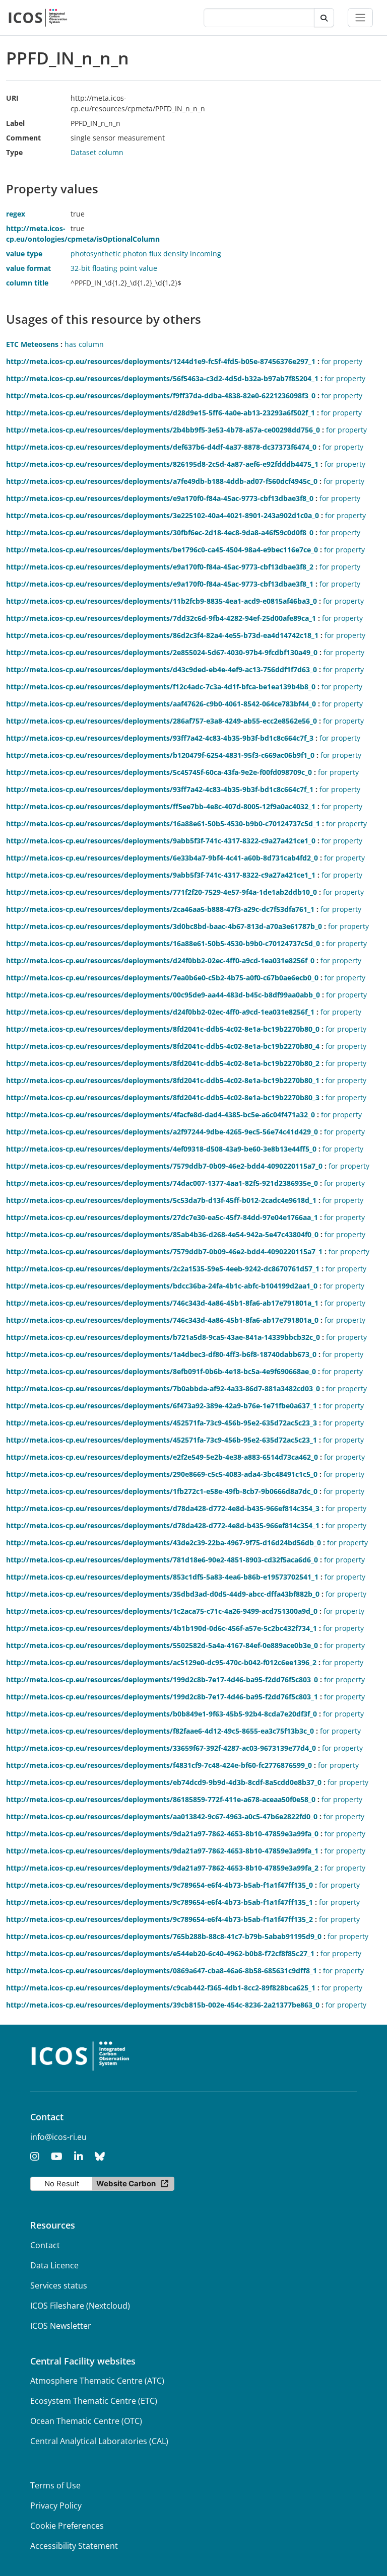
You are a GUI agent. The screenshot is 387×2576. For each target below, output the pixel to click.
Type (14, 152)
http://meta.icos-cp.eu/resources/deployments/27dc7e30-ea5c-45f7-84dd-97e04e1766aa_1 (162, 1217)
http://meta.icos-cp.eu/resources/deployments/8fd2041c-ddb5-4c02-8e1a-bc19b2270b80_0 (163, 1029)
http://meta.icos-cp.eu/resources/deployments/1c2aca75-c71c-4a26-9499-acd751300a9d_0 (162, 1611)
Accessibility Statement (74, 2546)
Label (15, 123)
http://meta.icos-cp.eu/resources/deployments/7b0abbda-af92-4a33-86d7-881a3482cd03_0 (163, 1388)
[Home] (38, 18)
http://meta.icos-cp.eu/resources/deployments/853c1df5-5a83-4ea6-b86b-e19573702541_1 (162, 1577)
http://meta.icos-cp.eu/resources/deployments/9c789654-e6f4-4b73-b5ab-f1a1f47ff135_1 (159, 1902)
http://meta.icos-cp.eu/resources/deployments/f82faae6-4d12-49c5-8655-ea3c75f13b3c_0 (160, 1731)
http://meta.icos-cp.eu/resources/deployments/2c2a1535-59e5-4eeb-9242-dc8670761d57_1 (163, 1269)
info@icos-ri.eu (58, 2137)
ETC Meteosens (32, 344)
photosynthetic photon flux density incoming (146, 254)
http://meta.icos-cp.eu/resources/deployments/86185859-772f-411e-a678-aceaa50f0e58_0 (161, 1799)
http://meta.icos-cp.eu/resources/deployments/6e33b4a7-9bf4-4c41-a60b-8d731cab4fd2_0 (162, 858)
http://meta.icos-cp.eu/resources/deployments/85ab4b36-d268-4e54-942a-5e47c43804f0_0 (162, 1234)
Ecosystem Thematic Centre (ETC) (94, 2401)
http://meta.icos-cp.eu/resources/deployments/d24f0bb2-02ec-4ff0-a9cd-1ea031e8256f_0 (160, 960)
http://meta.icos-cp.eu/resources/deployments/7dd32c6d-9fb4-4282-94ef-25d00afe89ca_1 (161, 618)
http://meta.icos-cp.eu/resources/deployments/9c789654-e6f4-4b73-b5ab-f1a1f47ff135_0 (159, 1885)
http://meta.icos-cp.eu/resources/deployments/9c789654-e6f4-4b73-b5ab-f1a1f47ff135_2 (159, 1919)
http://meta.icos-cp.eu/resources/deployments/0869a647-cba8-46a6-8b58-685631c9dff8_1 (162, 1971)
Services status (59, 2285)
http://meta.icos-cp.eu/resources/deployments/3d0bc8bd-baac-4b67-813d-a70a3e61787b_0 (164, 926)
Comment (23, 138)
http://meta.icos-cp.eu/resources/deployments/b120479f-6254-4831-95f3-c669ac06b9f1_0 (160, 755)
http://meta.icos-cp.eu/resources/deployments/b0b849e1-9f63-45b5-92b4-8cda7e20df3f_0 (162, 1714)
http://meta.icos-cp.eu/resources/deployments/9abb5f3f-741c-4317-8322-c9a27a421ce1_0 (161, 841)
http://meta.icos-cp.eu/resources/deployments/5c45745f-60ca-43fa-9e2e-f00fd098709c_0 (159, 772)
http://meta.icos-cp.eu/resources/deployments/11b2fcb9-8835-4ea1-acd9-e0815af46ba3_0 (162, 601)
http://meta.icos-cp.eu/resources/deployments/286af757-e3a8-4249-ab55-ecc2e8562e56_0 (162, 721)
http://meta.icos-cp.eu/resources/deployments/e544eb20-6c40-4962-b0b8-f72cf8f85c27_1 (160, 1953)
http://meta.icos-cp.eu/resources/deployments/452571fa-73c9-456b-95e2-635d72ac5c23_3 (162, 1423)
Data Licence (54, 2265)
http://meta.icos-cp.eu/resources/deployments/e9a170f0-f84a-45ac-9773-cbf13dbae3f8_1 (160, 584)
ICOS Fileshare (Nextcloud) (80, 2306)
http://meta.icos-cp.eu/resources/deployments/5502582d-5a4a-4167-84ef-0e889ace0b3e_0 (162, 1645)
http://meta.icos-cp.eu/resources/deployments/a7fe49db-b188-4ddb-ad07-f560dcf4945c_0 (162, 481)
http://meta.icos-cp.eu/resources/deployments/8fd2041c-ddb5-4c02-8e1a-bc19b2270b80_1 (163, 1080)
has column (84, 344)
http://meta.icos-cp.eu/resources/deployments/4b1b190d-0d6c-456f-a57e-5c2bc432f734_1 (162, 1628)
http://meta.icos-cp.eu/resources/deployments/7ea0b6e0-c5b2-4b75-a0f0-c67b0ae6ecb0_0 (162, 978)
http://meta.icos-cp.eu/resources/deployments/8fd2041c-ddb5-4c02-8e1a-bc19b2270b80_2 (163, 1063)
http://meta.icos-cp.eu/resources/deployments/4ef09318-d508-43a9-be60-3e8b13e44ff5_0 (161, 1149)
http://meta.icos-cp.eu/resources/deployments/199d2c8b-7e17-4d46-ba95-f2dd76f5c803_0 (162, 1679)
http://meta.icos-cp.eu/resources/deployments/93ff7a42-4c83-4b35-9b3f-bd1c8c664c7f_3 (160, 738)
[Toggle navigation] (360, 18)
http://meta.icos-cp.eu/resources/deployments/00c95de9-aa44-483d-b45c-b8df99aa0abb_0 (163, 995)
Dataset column (97, 152)
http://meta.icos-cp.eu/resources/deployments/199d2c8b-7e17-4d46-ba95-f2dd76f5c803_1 (162, 1697)
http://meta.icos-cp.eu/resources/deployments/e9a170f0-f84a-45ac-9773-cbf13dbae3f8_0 (160, 498)
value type (24, 254)
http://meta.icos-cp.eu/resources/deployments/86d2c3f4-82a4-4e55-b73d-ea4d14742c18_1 (162, 635)
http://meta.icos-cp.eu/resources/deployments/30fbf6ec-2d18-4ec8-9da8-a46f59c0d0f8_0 (160, 532)
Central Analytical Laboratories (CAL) (99, 2441)
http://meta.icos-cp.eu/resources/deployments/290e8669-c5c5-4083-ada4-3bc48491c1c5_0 (162, 1474)
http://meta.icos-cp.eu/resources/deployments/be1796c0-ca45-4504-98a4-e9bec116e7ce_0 (162, 550)
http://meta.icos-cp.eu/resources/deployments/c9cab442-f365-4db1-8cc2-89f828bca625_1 (161, 1988)
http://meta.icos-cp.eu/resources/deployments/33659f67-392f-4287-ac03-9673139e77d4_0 (161, 1748)
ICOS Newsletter (61, 2326)
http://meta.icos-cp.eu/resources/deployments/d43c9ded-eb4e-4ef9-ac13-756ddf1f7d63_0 (162, 669)
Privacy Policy (56, 2506)
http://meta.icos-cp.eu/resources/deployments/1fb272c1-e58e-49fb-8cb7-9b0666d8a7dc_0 (162, 1491)
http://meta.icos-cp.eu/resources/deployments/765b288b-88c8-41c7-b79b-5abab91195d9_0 (164, 1936)
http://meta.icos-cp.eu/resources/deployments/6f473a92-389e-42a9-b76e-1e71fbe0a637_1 (162, 1406)
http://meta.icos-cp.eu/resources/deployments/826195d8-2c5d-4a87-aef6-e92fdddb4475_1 (162, 464)
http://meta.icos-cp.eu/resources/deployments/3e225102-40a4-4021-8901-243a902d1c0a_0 (163, 515)
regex (16, 214)
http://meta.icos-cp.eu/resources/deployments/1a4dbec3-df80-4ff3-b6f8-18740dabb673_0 (161, 1354)
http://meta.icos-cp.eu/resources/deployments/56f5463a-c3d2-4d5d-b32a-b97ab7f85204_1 (162, 378)
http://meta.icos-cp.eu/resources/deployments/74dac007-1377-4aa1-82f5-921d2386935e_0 (162, 1183)
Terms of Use (55, 2485)
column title (27, 283)
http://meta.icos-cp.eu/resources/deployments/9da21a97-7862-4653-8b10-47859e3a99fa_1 (162, 1851)
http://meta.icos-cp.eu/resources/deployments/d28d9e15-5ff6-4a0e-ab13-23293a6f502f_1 (160, 413)
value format (28, 268)
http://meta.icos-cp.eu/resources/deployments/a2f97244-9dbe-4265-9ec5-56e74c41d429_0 (162, 1132)
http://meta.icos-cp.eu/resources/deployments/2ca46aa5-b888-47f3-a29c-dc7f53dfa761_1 (160, 909)
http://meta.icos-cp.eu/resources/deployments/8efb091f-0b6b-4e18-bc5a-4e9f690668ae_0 (161, 1371)
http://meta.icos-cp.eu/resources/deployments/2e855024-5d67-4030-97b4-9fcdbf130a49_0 (162, 652)
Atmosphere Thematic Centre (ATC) (97, 2381)
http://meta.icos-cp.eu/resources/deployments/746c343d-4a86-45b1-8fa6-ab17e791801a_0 (162, 1320)
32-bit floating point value (114, 268)
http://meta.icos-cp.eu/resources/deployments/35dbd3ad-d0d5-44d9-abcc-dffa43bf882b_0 (163, 1594)
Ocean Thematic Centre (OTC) (86, 2421)
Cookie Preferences (67, 2526)
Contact (45, 2245)
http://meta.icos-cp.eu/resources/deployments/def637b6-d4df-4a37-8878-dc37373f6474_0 (161, 447)
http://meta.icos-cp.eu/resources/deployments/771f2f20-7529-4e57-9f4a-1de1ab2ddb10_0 (162, 892)
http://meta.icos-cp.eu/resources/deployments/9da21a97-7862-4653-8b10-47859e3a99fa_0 (162, 1834)
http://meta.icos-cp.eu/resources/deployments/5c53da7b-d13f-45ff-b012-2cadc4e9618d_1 (161, 1200)
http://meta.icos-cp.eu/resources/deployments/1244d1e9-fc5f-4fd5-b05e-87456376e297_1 (161, 361)
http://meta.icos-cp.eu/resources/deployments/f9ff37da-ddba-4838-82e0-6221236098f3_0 (161, 396)
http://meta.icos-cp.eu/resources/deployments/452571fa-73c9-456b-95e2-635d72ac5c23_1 (162, 1440)
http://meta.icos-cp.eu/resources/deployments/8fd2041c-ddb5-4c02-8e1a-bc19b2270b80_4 (163, 1046)
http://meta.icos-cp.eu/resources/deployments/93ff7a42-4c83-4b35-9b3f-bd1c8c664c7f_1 (160, 789)
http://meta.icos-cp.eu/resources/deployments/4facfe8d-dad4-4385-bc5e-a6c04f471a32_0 (160, 1115)
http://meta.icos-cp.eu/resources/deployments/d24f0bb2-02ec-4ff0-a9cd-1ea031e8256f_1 (160, 1012)
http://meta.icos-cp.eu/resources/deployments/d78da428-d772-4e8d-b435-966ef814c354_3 (163, 1508)
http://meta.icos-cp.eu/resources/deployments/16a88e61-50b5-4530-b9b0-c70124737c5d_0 (163, 943)
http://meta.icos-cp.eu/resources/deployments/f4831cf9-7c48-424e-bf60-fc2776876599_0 (159, 1765)
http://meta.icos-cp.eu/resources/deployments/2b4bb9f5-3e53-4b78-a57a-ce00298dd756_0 (163, 430)
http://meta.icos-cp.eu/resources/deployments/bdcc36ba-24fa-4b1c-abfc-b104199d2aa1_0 (162, 1286)
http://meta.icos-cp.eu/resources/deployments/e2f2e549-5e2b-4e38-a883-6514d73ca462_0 (162, 1457)
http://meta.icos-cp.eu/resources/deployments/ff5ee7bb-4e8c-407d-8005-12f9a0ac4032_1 (161, 806)
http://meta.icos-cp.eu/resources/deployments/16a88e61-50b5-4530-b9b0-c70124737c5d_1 (163, 824)
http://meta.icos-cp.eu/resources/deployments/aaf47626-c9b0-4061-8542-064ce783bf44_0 (161, 704)
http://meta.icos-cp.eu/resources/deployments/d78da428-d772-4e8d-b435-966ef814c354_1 (163, 1525)
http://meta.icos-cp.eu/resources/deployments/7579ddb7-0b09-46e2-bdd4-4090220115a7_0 (164, 1166)
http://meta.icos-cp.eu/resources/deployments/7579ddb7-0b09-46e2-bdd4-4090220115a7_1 (164, 1251)
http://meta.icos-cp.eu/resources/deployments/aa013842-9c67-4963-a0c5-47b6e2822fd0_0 (162, 1816)
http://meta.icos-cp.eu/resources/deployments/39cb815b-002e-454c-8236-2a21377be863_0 (163, 2005)
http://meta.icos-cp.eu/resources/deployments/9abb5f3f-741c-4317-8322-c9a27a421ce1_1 (161, 875)
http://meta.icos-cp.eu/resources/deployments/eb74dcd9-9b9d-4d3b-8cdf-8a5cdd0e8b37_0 (164, 1782)
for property (342, 361)
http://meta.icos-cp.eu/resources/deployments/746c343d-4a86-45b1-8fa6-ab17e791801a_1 (162, 1303)
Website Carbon (126, 2184)
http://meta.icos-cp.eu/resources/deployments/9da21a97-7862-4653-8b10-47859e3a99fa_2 (162, 1868)
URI (12, 98)
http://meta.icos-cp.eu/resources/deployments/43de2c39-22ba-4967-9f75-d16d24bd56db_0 (164, 1543)
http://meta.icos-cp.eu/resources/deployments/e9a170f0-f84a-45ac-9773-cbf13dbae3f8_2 (160, 567)
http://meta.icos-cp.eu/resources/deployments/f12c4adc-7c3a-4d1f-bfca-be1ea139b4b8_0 (161, 687)
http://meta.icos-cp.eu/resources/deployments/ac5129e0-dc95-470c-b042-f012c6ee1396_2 (161, 1662)
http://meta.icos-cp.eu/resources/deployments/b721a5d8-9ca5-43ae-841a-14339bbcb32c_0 (163, 1337)
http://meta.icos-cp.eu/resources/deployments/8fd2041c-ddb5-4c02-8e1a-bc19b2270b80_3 (163, 1097)
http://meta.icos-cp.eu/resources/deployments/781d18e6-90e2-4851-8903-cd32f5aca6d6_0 (162, 1560)
